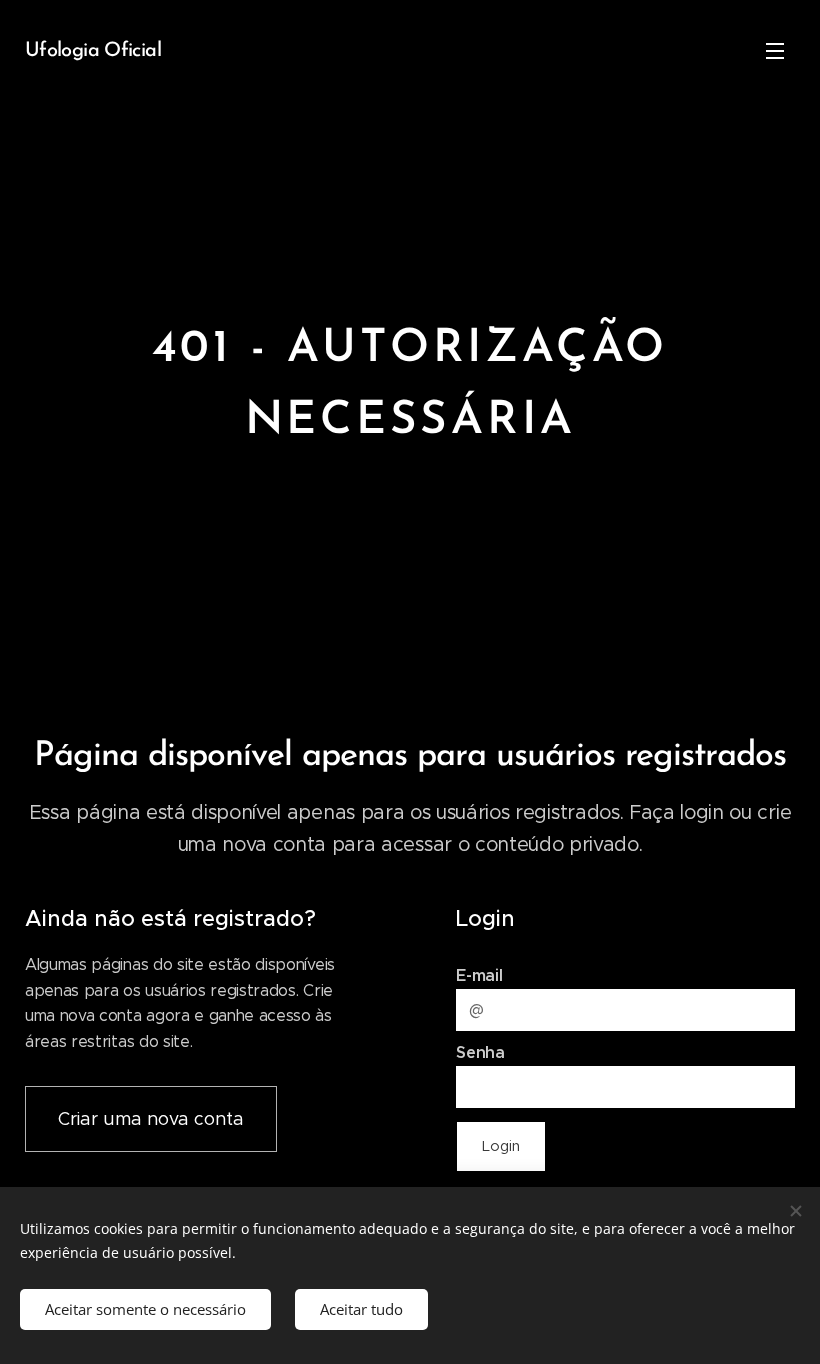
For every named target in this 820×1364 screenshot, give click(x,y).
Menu (775, 50)
